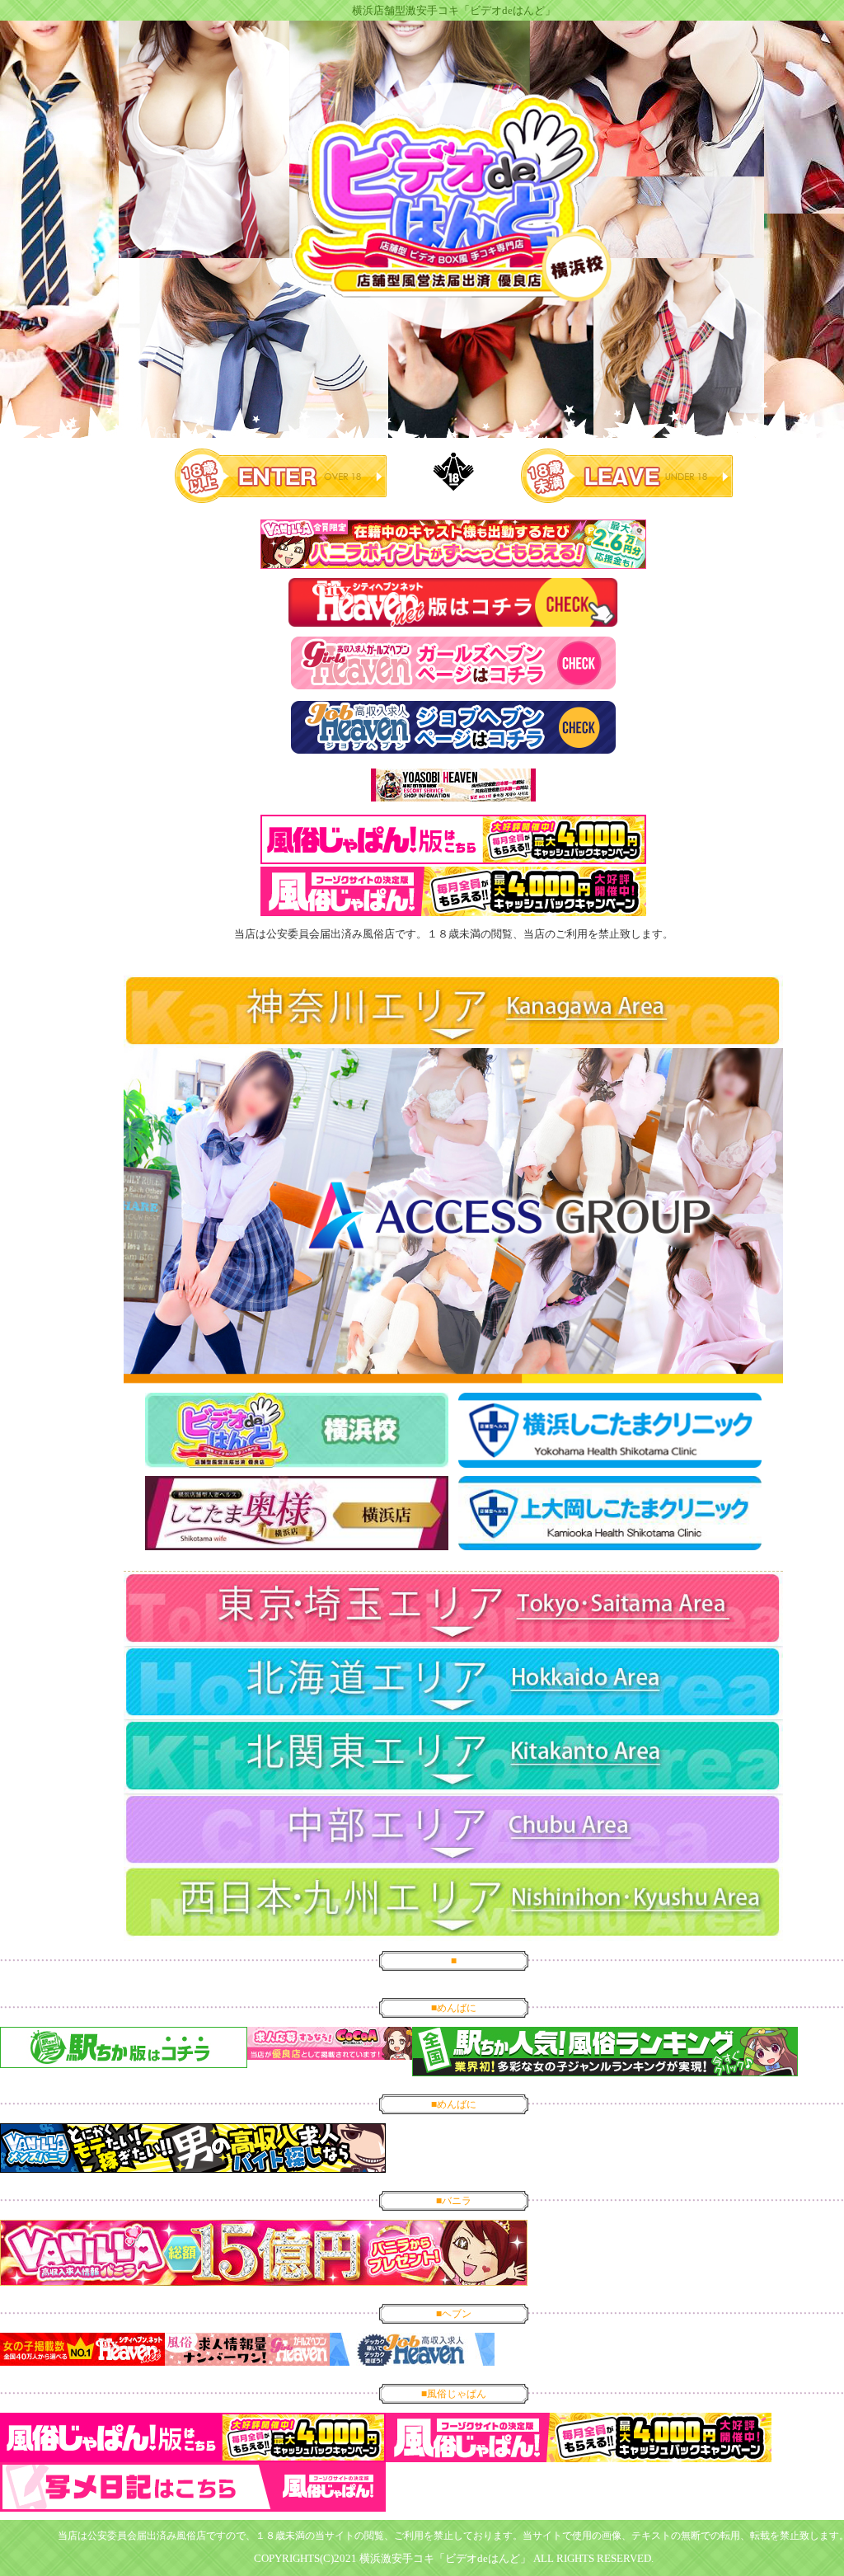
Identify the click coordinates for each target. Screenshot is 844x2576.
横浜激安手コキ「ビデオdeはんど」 (445, 2558)
